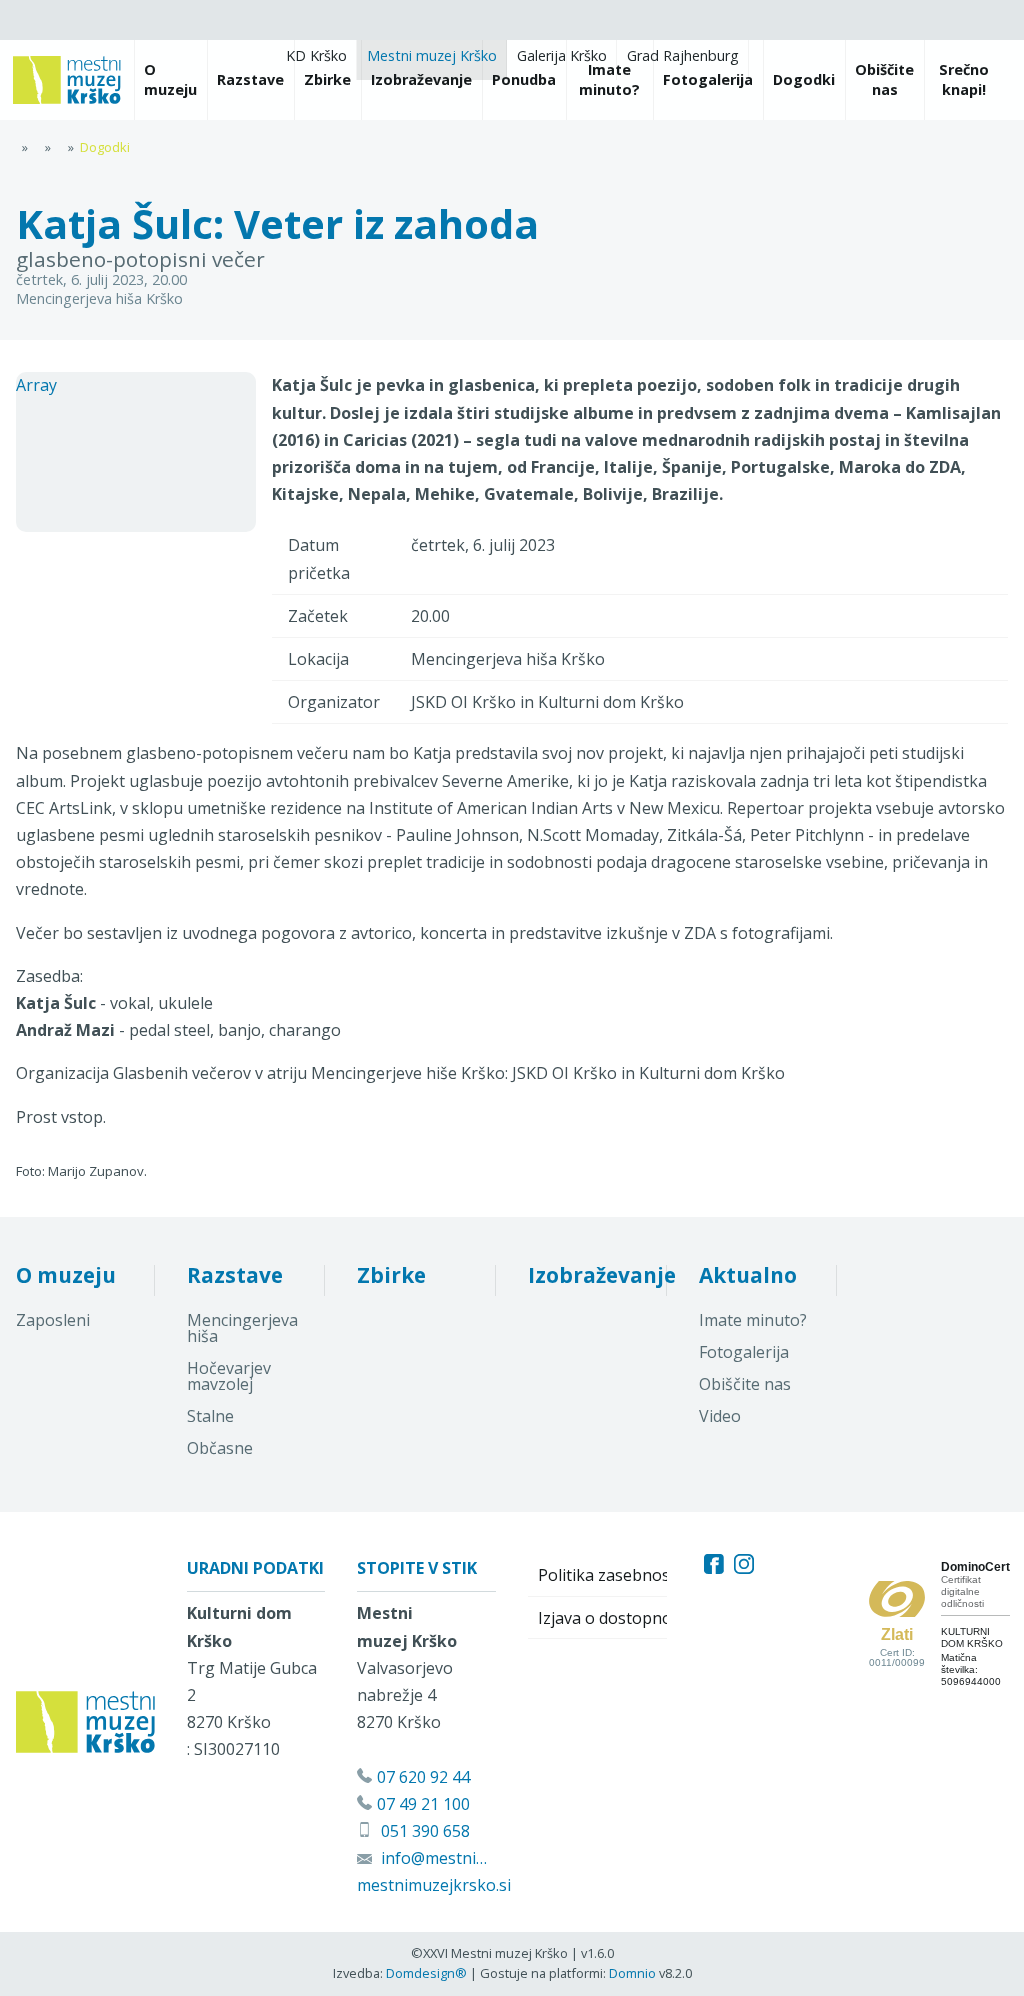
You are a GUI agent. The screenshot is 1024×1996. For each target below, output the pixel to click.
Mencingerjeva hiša (242, 1328)
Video (720, 1416)
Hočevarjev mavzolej (229, 1376)
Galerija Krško (562, 55)
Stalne (210, 1416)
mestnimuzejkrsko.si (434, 1885)
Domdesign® (426, 1973)
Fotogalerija (744, 1352)
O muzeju (66, 1275)
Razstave (235, 1275)
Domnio (632, 1973)
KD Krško (316, 55)
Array (36, 385)
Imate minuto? (753, 1320)
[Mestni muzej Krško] (67, 80)
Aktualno (748, 1275)
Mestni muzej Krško (432, 55)
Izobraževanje (602, 1275)
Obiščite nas (745, 1384)
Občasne (220, 1448)
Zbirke (391, 1275)
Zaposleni (53, 1320)
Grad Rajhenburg (683, 55)
